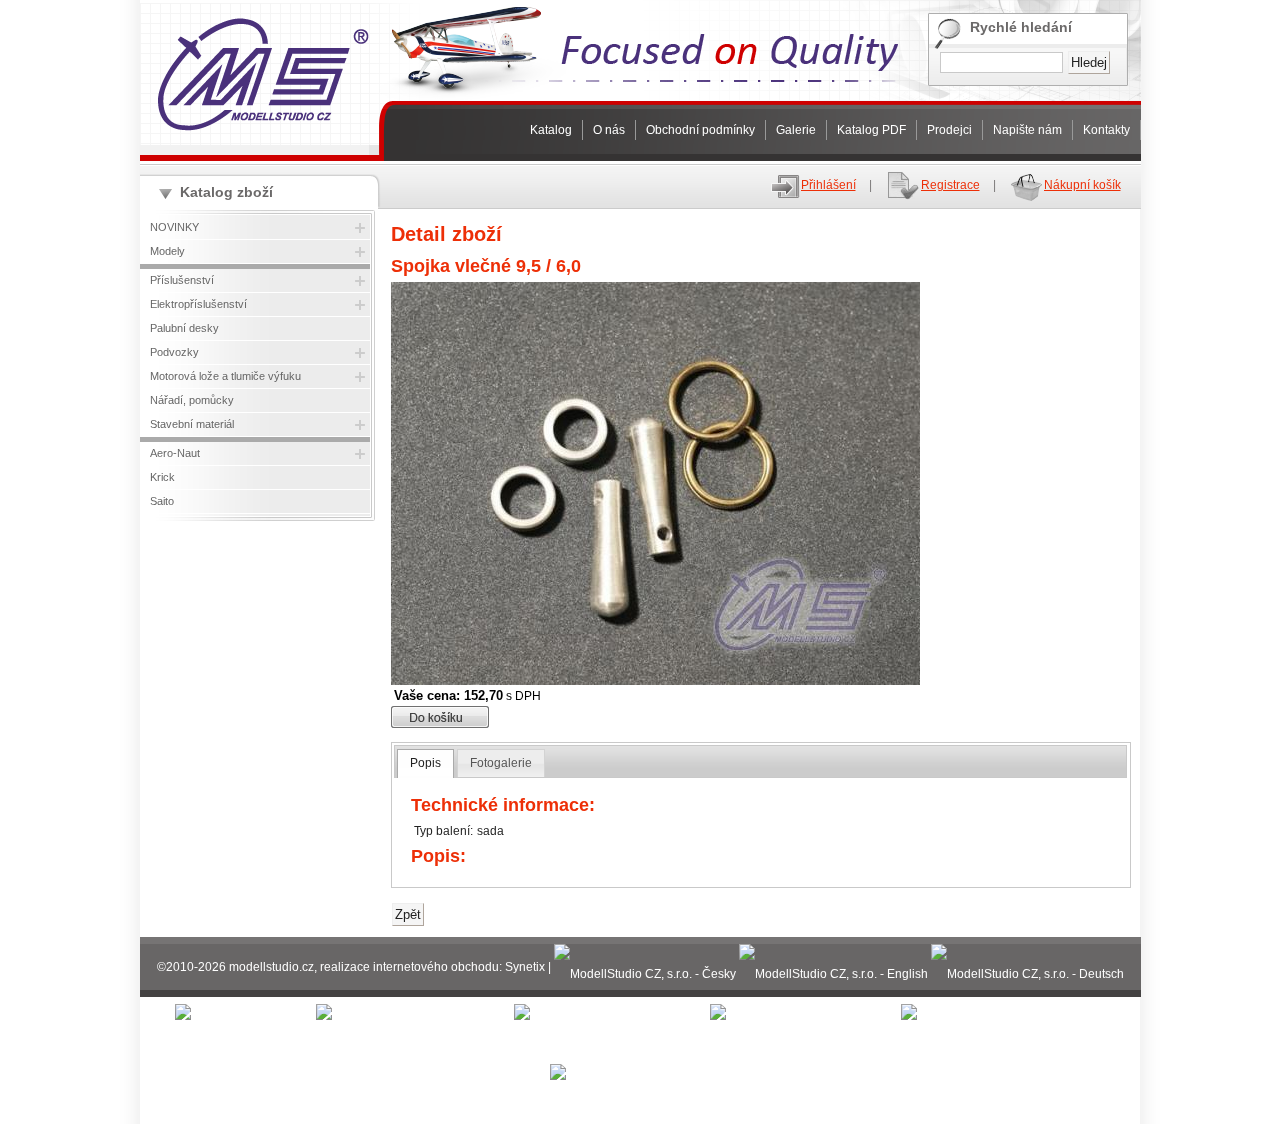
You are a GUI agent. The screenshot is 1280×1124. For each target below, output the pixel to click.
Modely (167, 251)
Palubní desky (184, 328)
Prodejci (949, 130)
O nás (609, 130)
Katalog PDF (871, 130)
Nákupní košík (1082, 185)
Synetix (525, 967)
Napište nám (1027, 130)
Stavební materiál (192, 424)
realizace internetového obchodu (409, 967)
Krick (162, 477)
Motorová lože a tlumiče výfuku (225, 376)
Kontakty (1106, 130)
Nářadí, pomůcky (192, 400)
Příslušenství (182, 280)
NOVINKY (174, 227)
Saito (162, 501)
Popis (425, 763)
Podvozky (174, 352)
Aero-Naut (175, 453)
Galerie (796, 130)
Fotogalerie (501, 763)
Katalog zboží (226, 192)
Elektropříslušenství (198, 304)
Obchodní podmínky (700, 130)
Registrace (950, 185)
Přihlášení (828, 185)
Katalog (551, 130)
